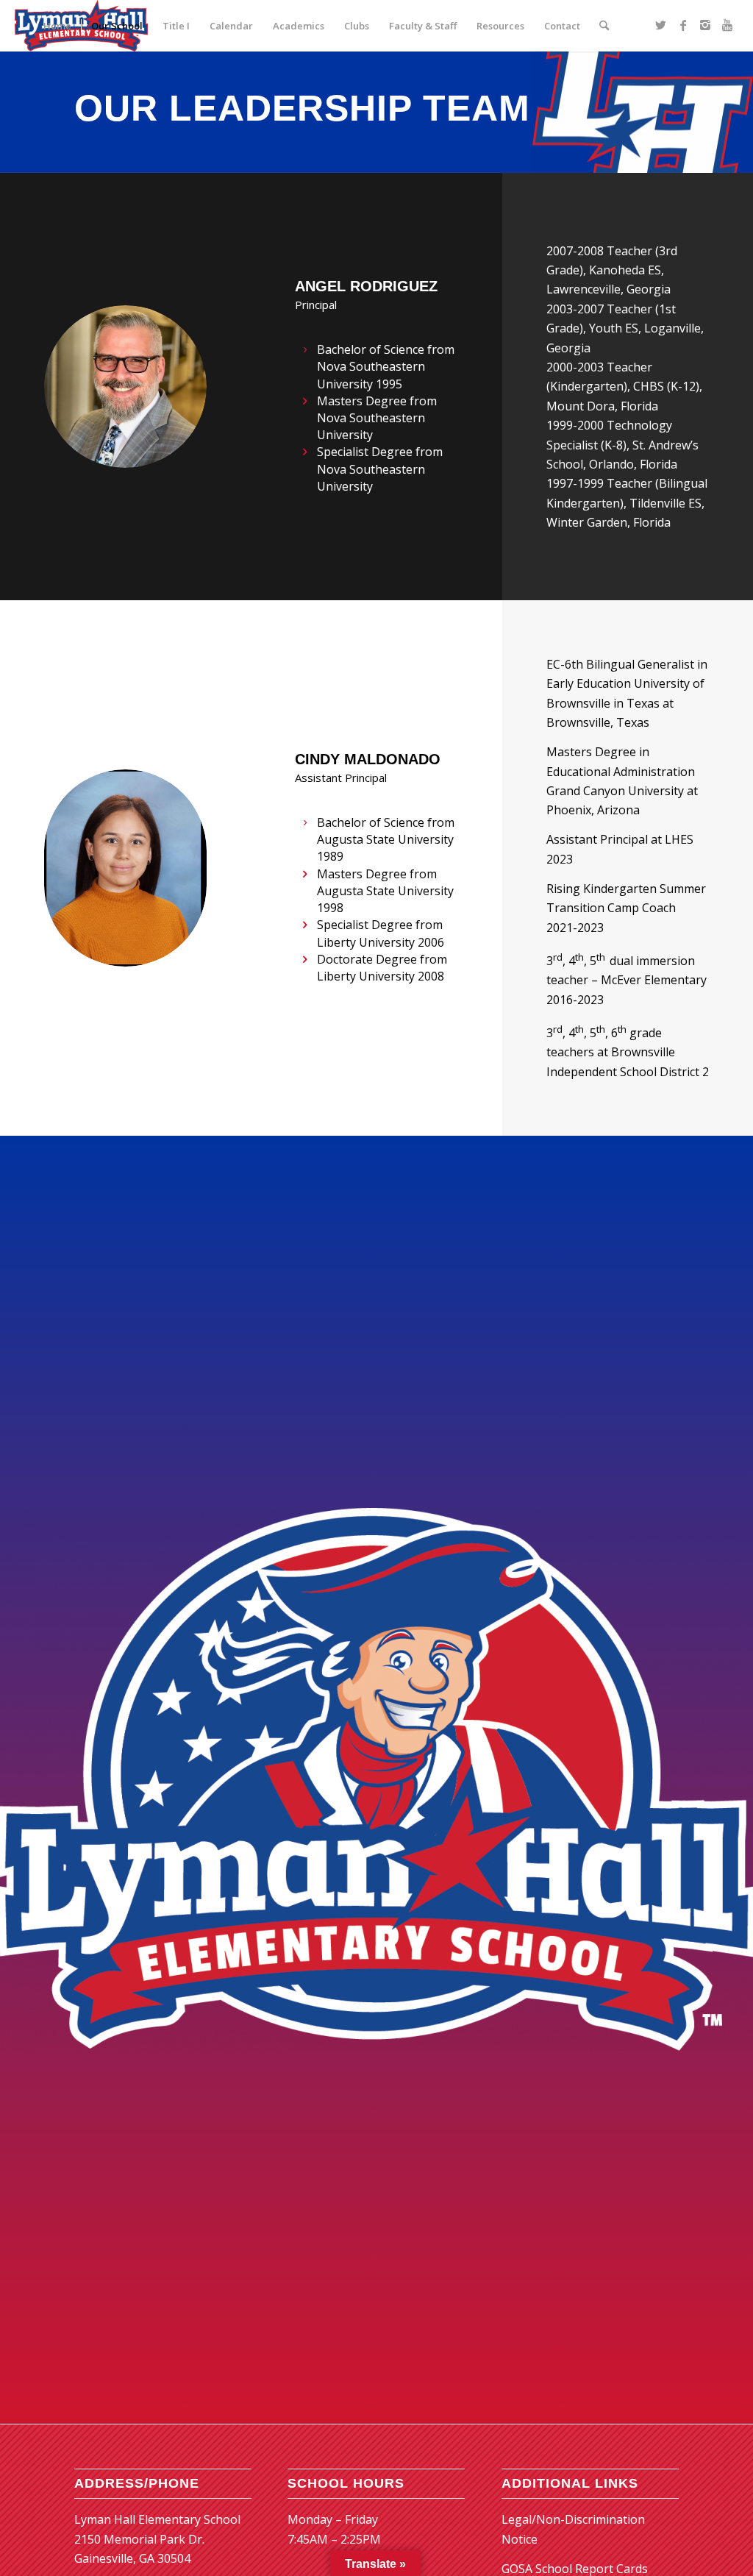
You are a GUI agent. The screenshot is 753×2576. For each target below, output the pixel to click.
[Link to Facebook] (683, 25)
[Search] (604, 26)
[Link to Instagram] (705, 25)
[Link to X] (661, 25)
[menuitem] (57, 26)
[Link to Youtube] (727, 25)
